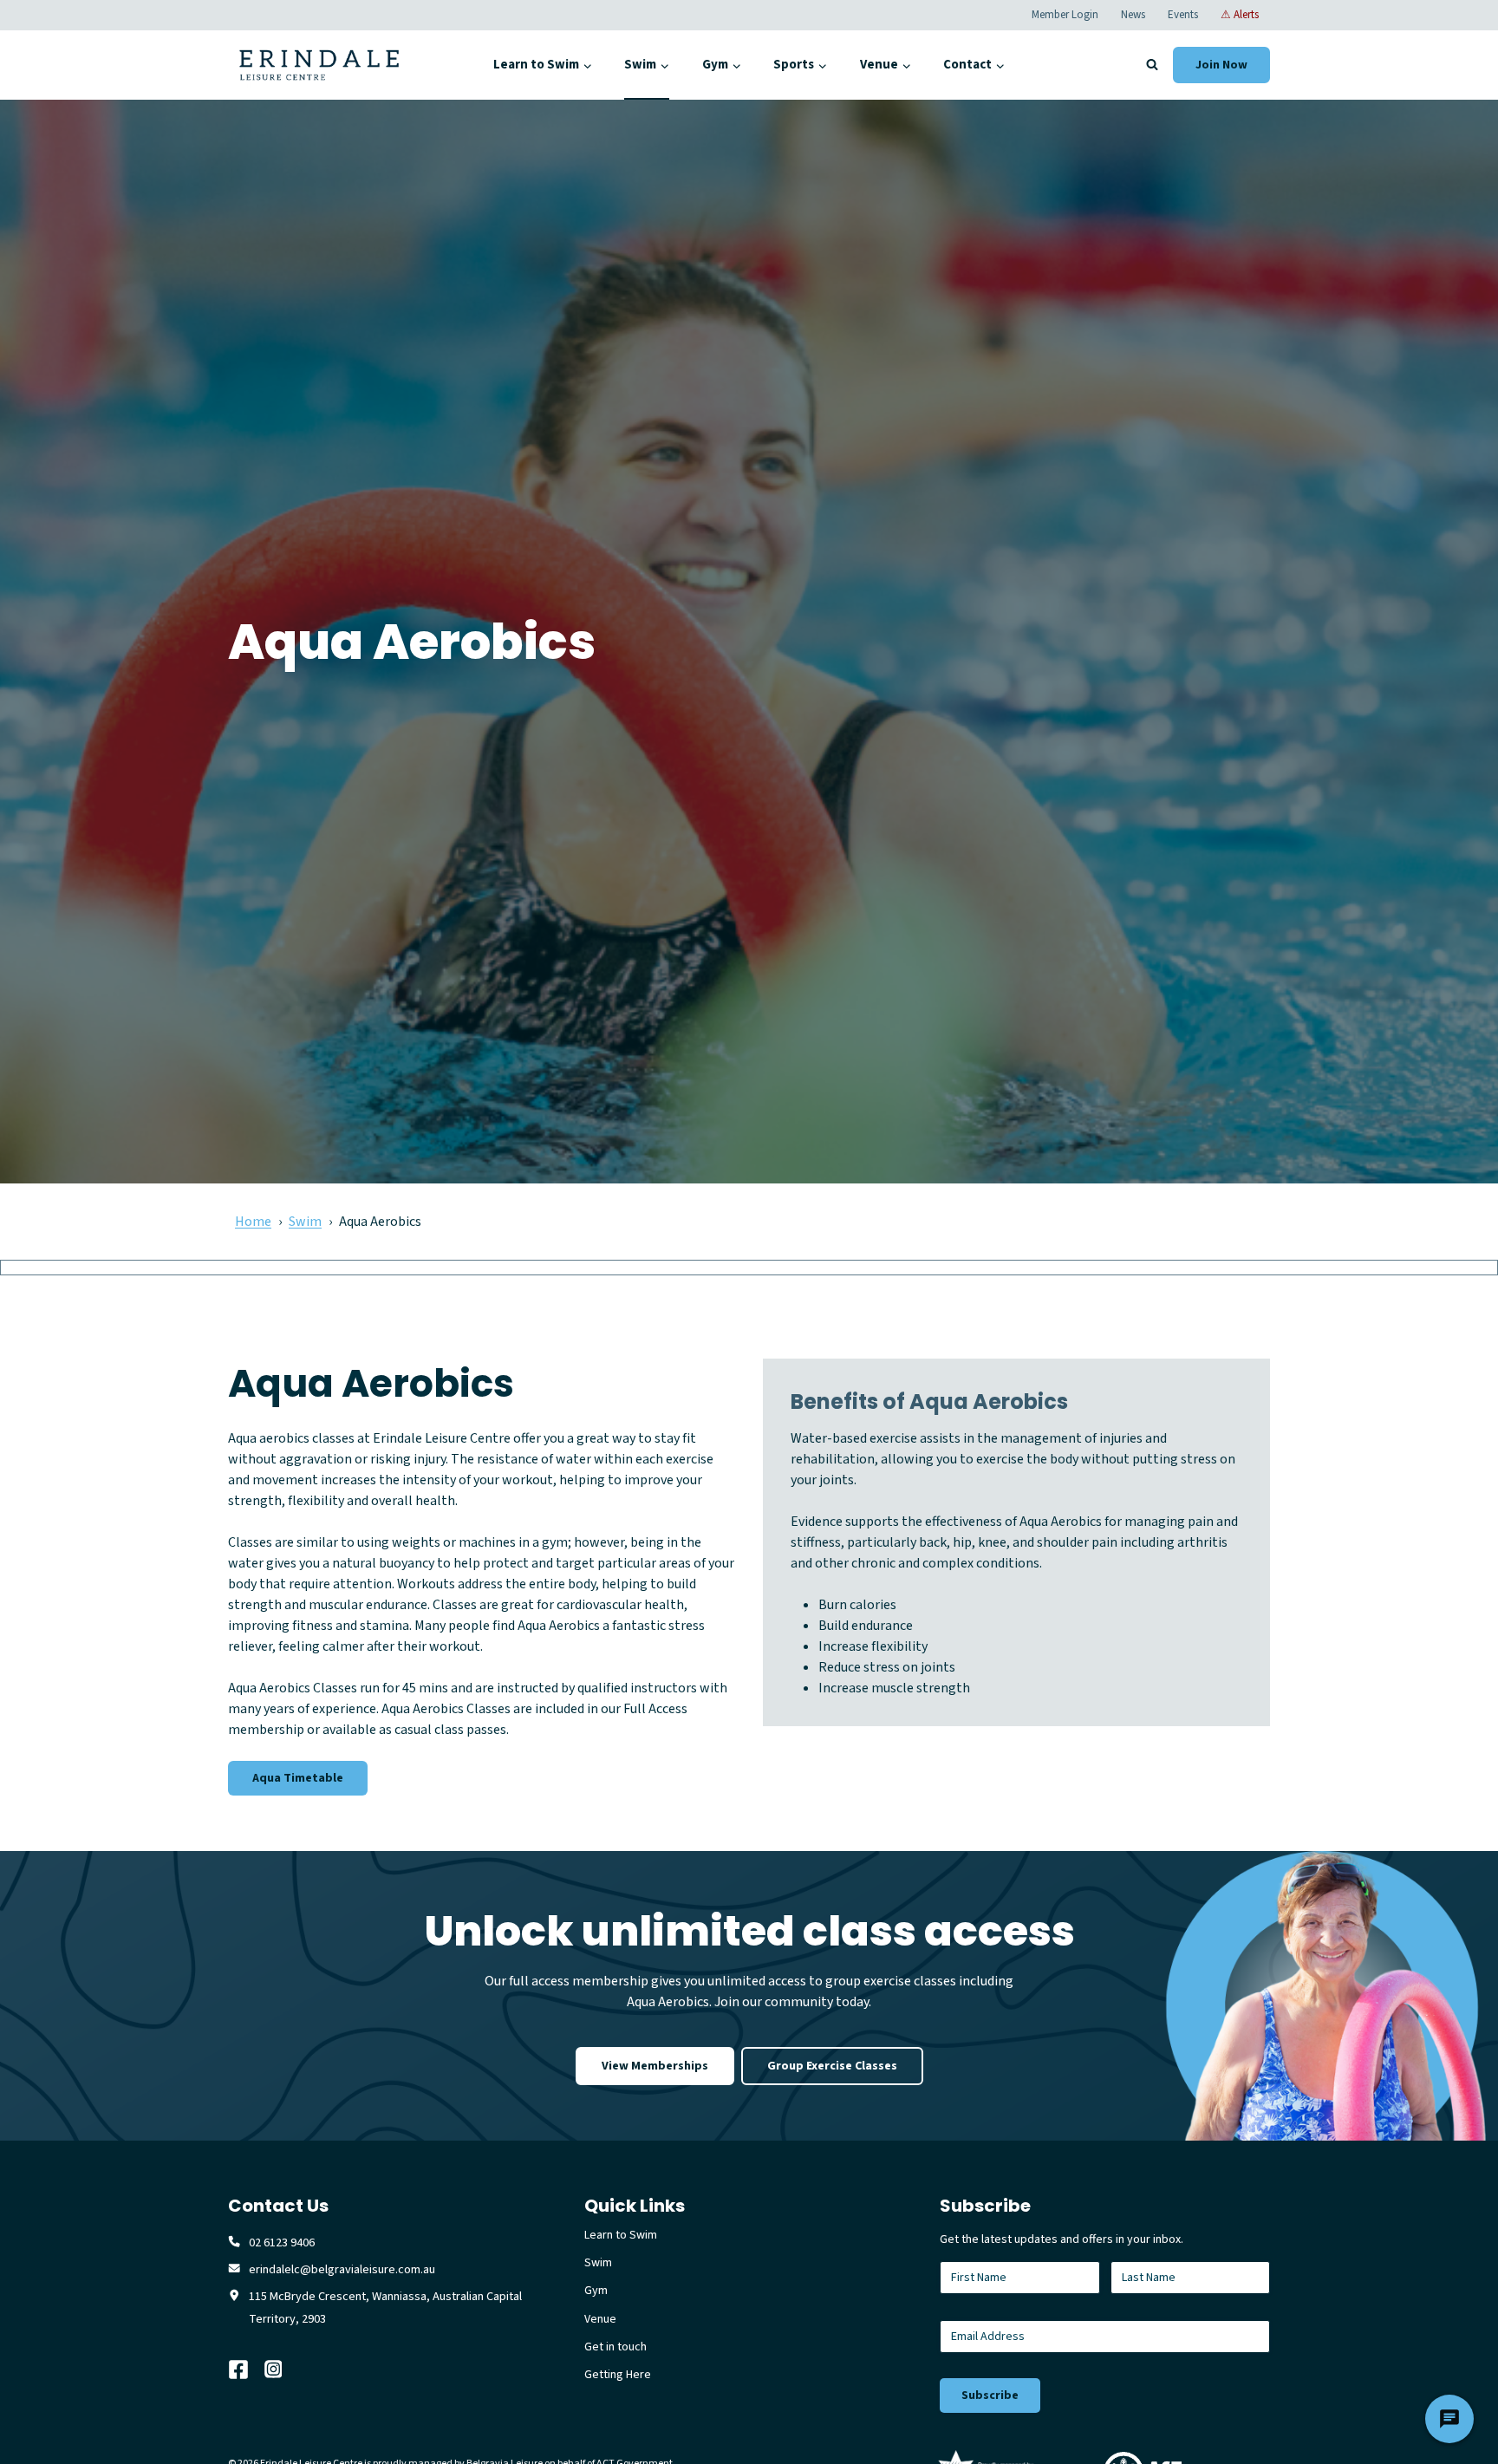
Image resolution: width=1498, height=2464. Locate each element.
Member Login (1065, 15)
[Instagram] (283, 2369)
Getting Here (618, 2375)
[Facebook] (246, 2369)
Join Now (1221, 65)
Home (253, 1222)
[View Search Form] (1152, 65)
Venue (600, 2319)
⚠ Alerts (1240, 15)
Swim (305, 1222)
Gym (596, 2291)
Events (1183, 15)
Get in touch (615, 2347)
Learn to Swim (621, 2235)
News (1133, 15)
